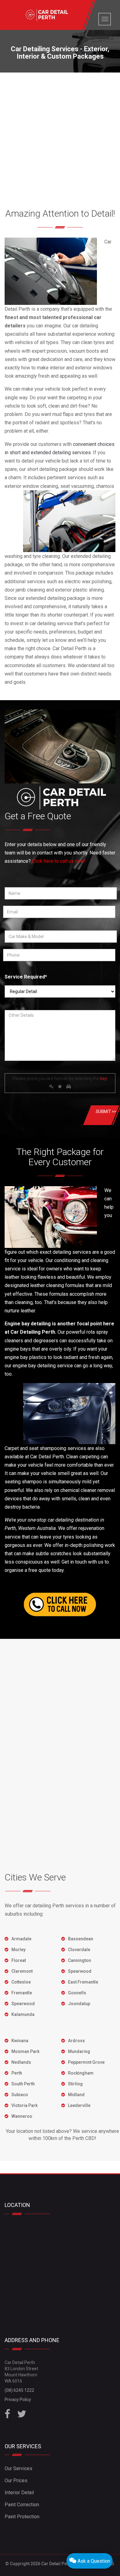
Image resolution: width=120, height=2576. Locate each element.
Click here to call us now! (59, 861)
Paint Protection (22, 2517)
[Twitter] (22, 2416)
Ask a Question (93, 2561)
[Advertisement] (60, 136)
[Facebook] (7, 2416)
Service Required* (26, 977)
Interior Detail (19, 2493)
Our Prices (16, 2480)
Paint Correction (22, 2505)
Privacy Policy (18, 2399)
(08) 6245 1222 (19, 2390)
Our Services (18, 2468)
